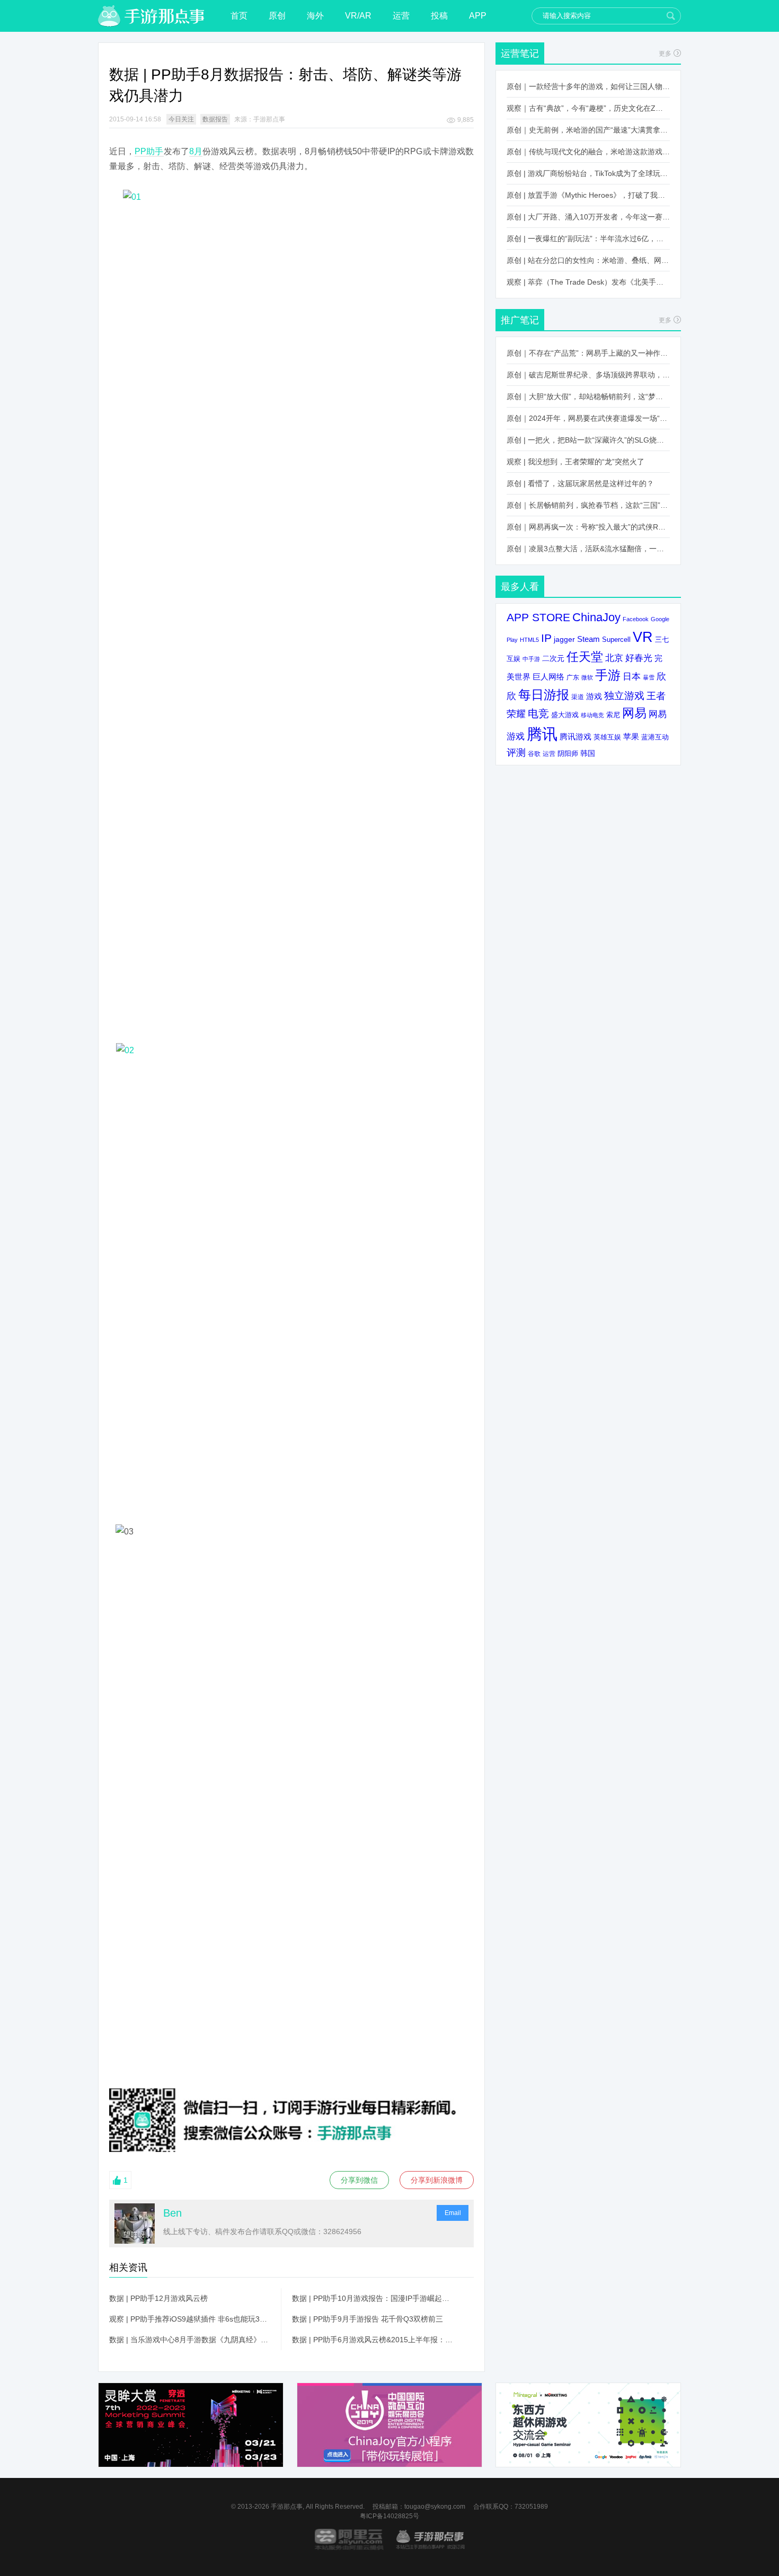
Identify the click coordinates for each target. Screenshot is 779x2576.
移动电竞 (592, 715)
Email (453, 2213)
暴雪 (649, 677)
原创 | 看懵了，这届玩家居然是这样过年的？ (580, 483)
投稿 (439, 16)
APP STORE (538, 617)
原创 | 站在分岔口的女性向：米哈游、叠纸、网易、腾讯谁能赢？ (588, 260)
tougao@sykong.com (435, 2507)
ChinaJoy (596, 617)
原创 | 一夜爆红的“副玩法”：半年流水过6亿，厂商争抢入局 (588, 239)
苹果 (631, 736)
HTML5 (529, 640)
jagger (564, 639)
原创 (277, 16)
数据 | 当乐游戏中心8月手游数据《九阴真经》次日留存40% (190, 2340)
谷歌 (534, 753)
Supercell (616, 640)
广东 (573, 677)
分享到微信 (359, 2180)
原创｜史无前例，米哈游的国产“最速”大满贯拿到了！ (588, 130)
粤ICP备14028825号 (389, 2516)
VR (643, 637)
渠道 (578, 697)
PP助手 (149, 151)
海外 (315, 16)
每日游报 (544, 695)
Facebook (636, 619)
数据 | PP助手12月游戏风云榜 (158, 2298)
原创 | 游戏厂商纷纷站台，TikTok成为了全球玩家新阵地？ (588, 173)
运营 (401, 16)
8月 (196, 151)
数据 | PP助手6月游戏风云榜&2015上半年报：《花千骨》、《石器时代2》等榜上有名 (373, 2340)
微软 (587, 677)
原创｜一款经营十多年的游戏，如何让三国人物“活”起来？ (588, 86)
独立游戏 (624, 696)
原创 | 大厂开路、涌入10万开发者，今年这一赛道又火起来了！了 (588, 217)
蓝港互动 (655, 737)
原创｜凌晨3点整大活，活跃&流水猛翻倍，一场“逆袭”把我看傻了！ (588, 549)
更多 (665, 54)
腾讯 (542, 734)
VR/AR (358, 16)
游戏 (594, 696)
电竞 (538, 713)
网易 (634, 713)
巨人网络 (548, 677)
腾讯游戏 (576, 736)
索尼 (613, 715)
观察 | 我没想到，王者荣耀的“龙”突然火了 (576, 462)
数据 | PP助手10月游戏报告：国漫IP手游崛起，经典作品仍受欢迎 (373, 2298)
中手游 (531, 659)
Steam (588, 639)
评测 (516, 753)
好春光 (639, 658)
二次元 (553, 659)
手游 (608, 675)
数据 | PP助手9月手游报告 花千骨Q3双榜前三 (368, 2319)
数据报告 (215, 119)
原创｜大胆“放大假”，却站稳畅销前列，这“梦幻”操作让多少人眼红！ (588, 396)
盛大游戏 (565, 715)
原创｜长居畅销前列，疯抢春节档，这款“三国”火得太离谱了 (588, 505)
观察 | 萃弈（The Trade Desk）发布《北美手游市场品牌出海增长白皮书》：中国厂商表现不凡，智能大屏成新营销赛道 (588, 282)
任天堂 (585, 657)
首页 (239, 16)
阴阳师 (568, 754)
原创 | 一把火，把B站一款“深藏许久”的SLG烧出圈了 (588, 440)
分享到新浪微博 (437, 2180)
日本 (632, 677)
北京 (614, 658)
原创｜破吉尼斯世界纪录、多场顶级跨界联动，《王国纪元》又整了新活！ (588, 375)
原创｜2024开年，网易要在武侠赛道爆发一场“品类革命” (588, 418)
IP (546, 638)
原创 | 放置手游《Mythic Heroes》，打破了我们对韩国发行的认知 (588, 195)
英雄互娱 (607, 737)
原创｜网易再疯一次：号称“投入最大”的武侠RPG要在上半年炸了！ (588, 527)
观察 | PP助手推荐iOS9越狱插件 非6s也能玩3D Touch (190, 2319)
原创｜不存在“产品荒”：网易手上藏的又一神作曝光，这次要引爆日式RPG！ (588, 353)
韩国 (588, 753)
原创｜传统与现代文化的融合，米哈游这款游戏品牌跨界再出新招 (588, 152)
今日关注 (181, 119)
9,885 (466, 120)
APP (478, 16)
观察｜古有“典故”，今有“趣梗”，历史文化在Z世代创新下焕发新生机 (588, 108)
